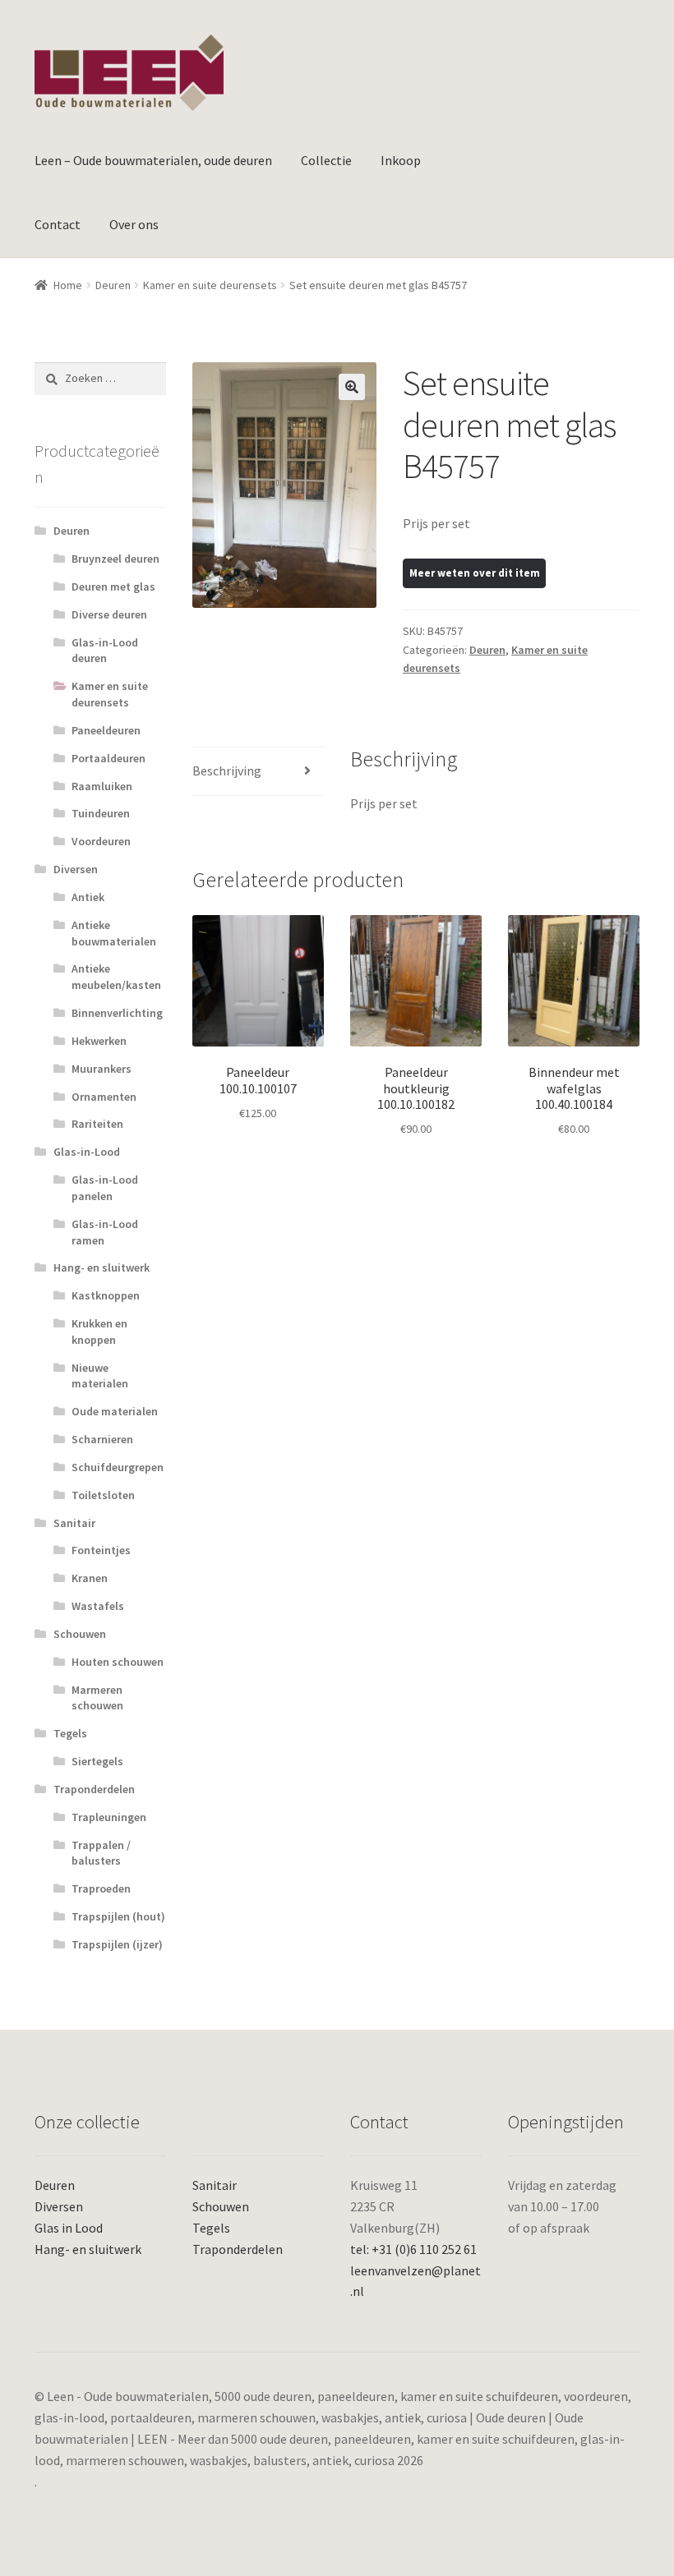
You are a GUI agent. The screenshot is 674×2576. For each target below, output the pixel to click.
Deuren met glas (113, 586)
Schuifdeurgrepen (118, 1467)
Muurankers (102, 1069)
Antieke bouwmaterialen (114, 933)
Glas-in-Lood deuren (105, 651)
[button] (352, 387)
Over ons (134, 224)
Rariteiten (97, 1124)
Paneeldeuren (106, 730)
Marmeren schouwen (97, 1698)
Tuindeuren (101, 813)
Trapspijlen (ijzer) (117, 1944)
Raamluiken (102, 786)
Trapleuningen (109, 1817)
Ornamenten (104, 1097)
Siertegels (97, 1761)
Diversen (76, 869)
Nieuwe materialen (100, 1376)
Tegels (70, 1733)
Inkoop (401, 160)
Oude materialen (115, 1411)
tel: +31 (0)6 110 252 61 (413, 2249)
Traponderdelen (94, 1789)
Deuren (113, 285)
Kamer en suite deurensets (210, 285)
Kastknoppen (106, 1295)
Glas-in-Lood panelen (105, 1188)
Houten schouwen (118, 1662)
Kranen (90, 1578)
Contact (58, 224)
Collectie (326, 160)
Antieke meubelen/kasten (116, 977)
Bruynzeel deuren (115, 559)
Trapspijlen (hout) (118, 1916)
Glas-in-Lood (87, 1152)
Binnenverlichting (117, 1013)
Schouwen (80, 1634)
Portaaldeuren (108, 758)
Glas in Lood (69, 2228)
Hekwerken (99, 1041)
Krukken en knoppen (99, 1332)
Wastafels (98, 1606)
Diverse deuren (109, 614)
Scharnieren (102, 1439)
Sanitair (74, 1523)
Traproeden (101, 1888)
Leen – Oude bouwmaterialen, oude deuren (153, 160)
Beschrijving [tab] (227, 770)
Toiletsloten (103, 1495)
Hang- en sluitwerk (102, 1267)
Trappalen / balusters (101, 1853)
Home (68, 285)
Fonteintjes (101, 1550)
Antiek (88, 897)
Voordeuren (101, 841)
